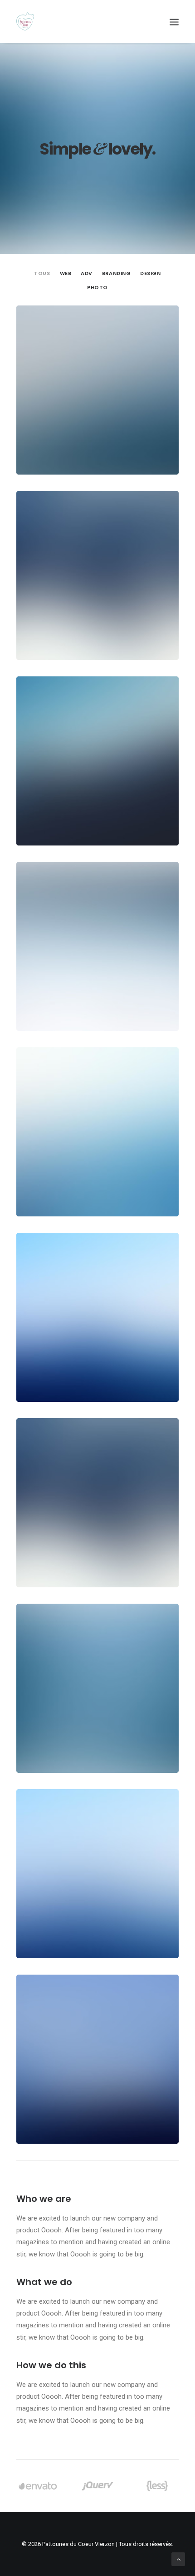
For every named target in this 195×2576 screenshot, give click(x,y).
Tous (42, 274)
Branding (116, 274)
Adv (87, 274)
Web (66, 274)
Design (150, 274)
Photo (97, 288)
